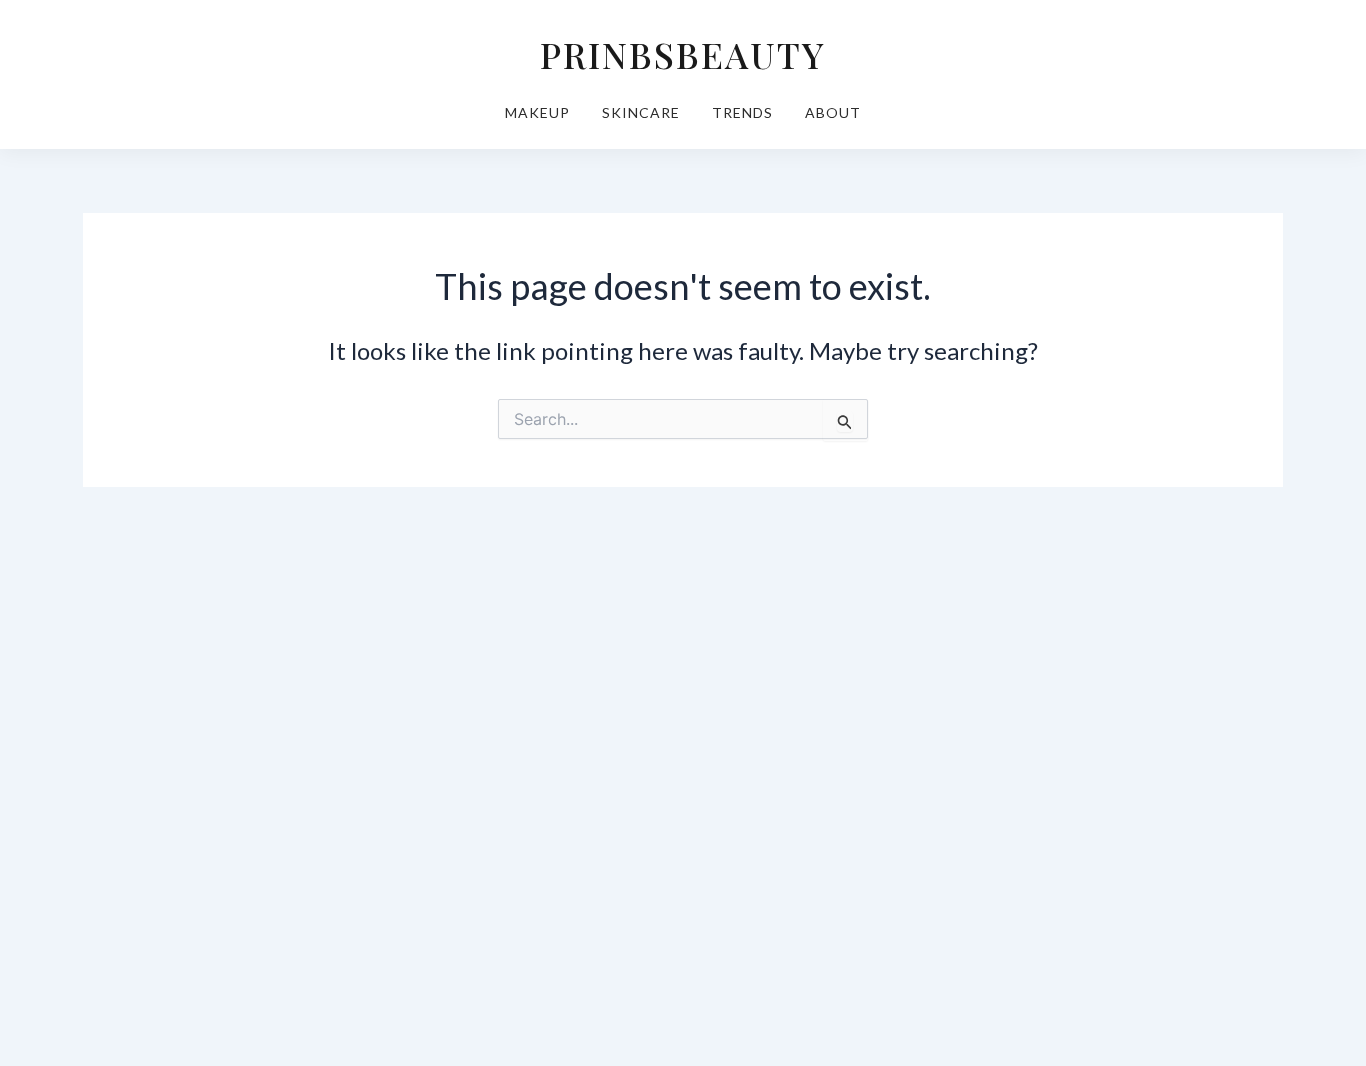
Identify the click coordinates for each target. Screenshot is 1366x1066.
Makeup (537, 112)
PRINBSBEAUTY (683, 54)
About (833, 112)
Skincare (641, 112)
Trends (742, 112)
